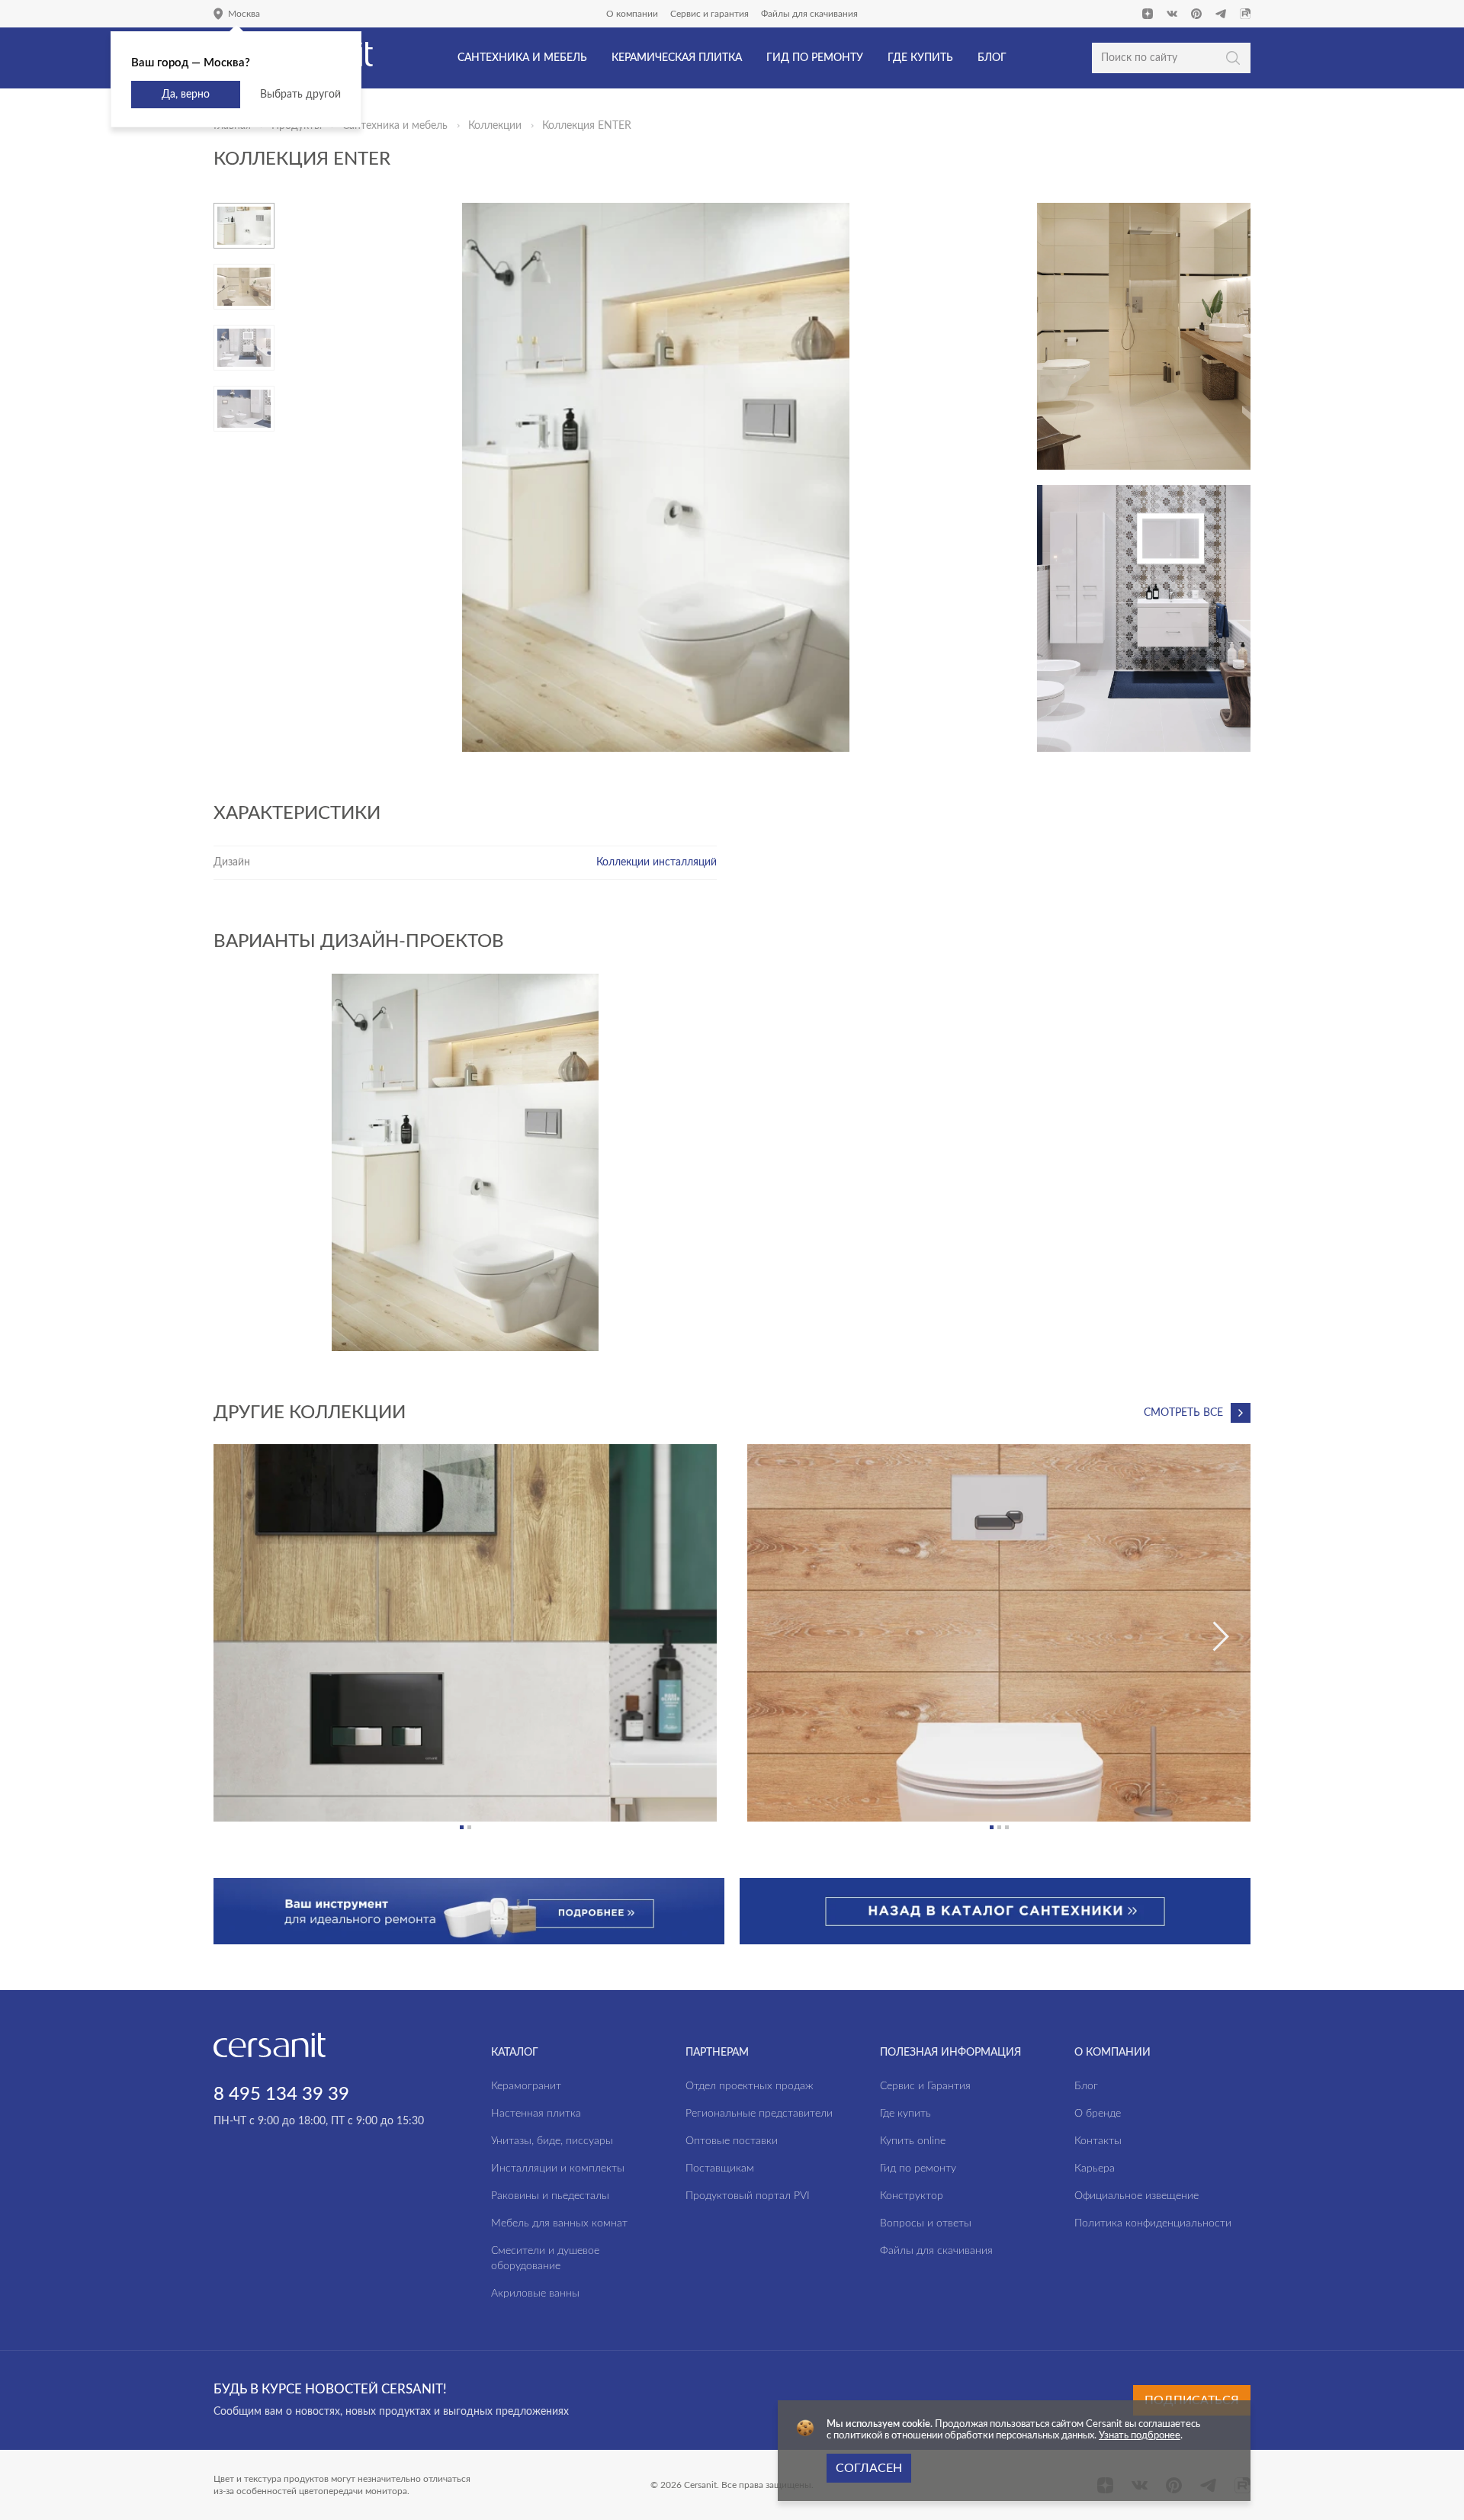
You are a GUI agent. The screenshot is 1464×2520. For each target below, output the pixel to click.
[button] (462, 1827)
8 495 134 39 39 (281, 2095)
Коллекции (495, 126)
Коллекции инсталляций (657, 862)
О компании (632, 14)
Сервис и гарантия (710, 14)
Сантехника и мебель (395, 126)
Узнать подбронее (1140, 2436)
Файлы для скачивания (809, 14)
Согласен (869, 2468)
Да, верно (186, 95)
